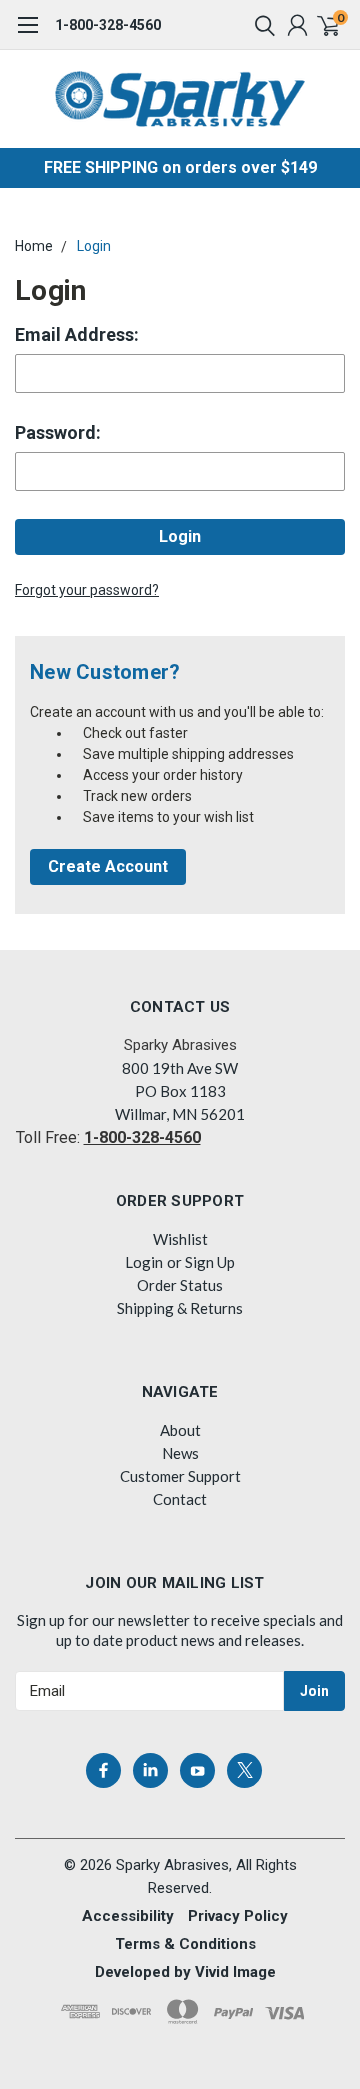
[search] (260, 25)
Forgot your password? (87, 590)
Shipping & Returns (180, 1308)
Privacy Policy (238, 1916)
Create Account (108, 866)
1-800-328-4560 (108, 25)
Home (34, 246)
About (180, 1430)
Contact (180, 1499)
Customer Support (180, 1476)
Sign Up (210, 1262)
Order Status (180, 1285)
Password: (58, 432)
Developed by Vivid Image (185, 1972)
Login (94, 246)
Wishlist (180, 1239)
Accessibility (128, 1916)
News (180, 1453)
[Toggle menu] (27, 35)
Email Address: (77, 334)
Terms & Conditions (185, 1944)
